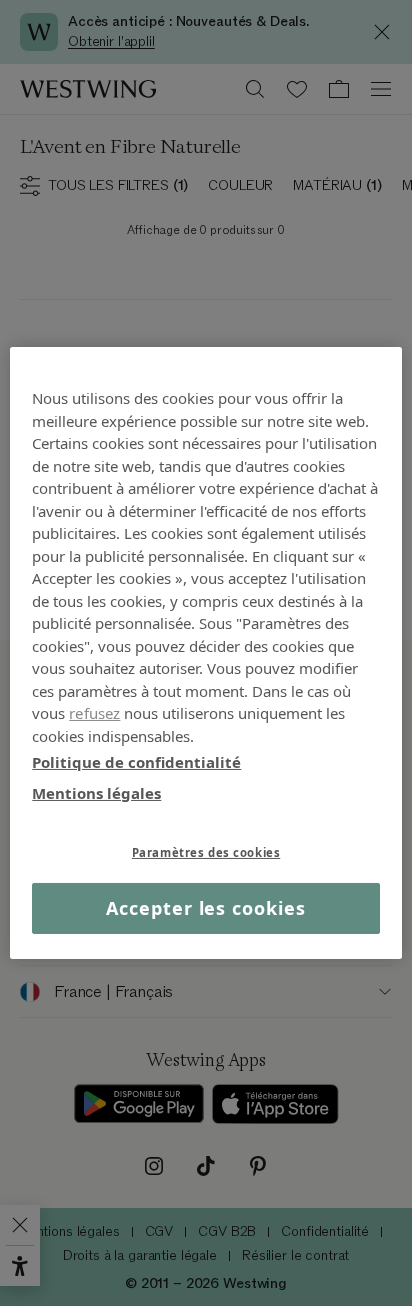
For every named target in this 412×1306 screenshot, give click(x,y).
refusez (94, 713)
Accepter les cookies (205, 908)
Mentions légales (96, 792)
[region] (205, 653)
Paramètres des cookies (206, 852)
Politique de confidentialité (136, 762)
